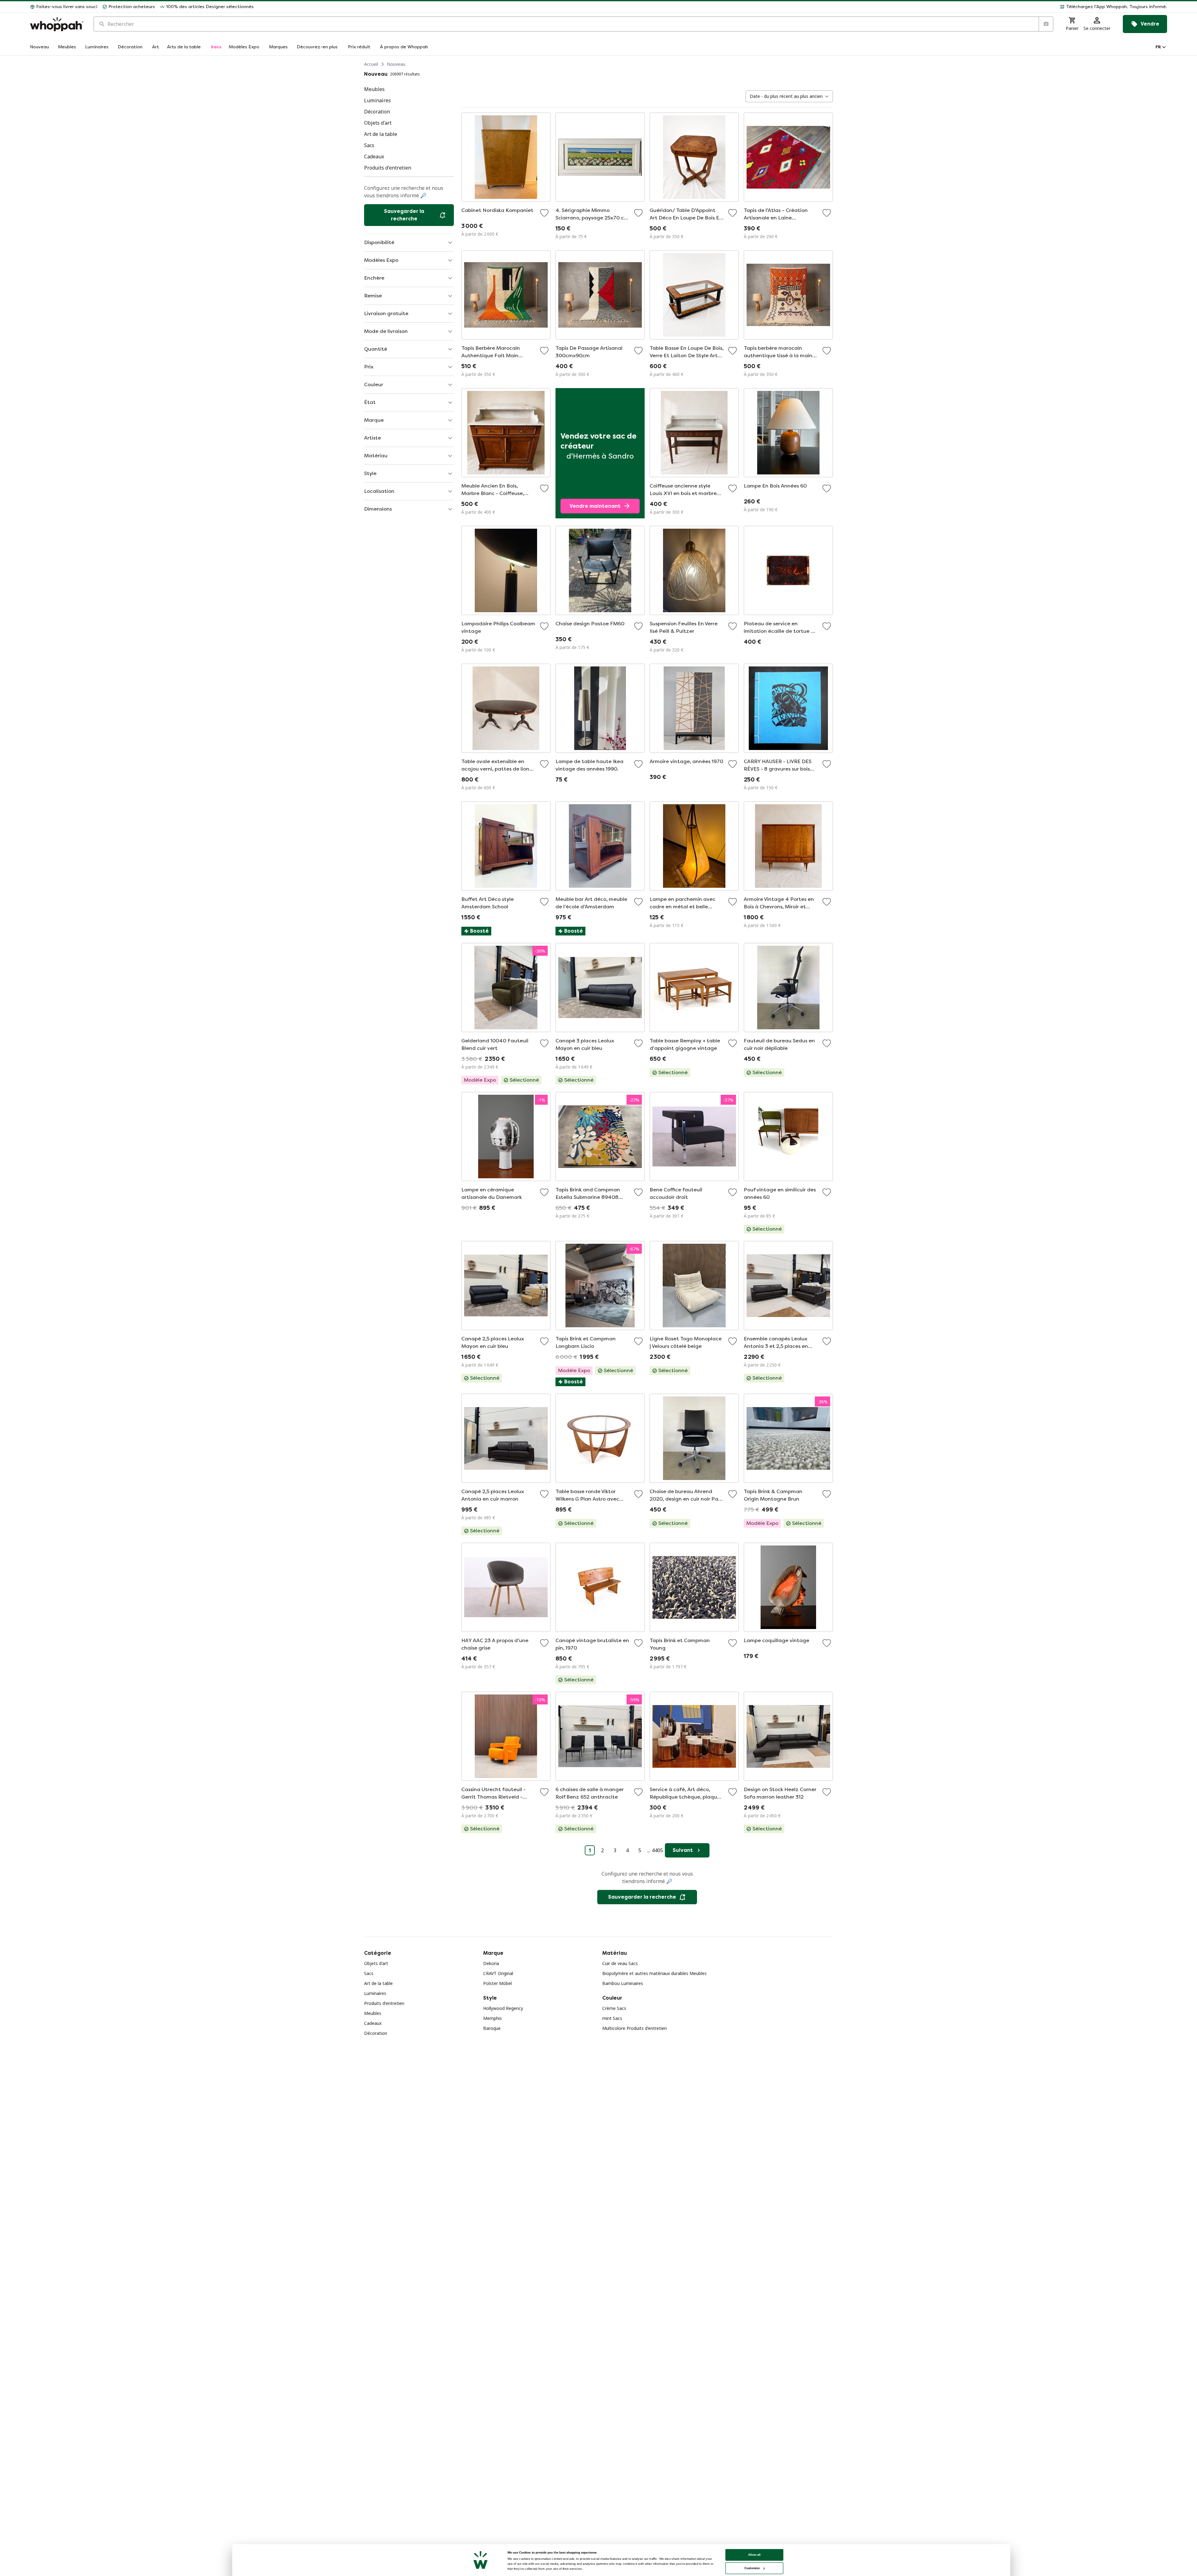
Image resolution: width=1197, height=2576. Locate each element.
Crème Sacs (614, 2008)
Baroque (492, 2028)
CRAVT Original (498, 1973)
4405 (657, 1850)
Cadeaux (373, 2023)
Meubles (373, 2013)
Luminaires (375, 1993)
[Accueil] (57, 24)
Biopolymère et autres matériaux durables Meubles (654, 1973)
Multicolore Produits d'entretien (635, 2028)
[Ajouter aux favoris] (544, 213)
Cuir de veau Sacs (620, 1963)
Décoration (376, 2033)
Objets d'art (376, 1963)
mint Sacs (612, 2018)
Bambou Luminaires (623, 1983)
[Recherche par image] (1046, 24)
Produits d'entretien (384, 2003)
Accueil (371, 64)
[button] (713, 7)
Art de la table (378, 1983)
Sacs (369, 1973)
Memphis (493, 2018)
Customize (752, 2568)
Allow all (754, 2555)
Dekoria (491, 1963)
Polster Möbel (498, 1983)
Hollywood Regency (503, 2008)
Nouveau (396, 64)
